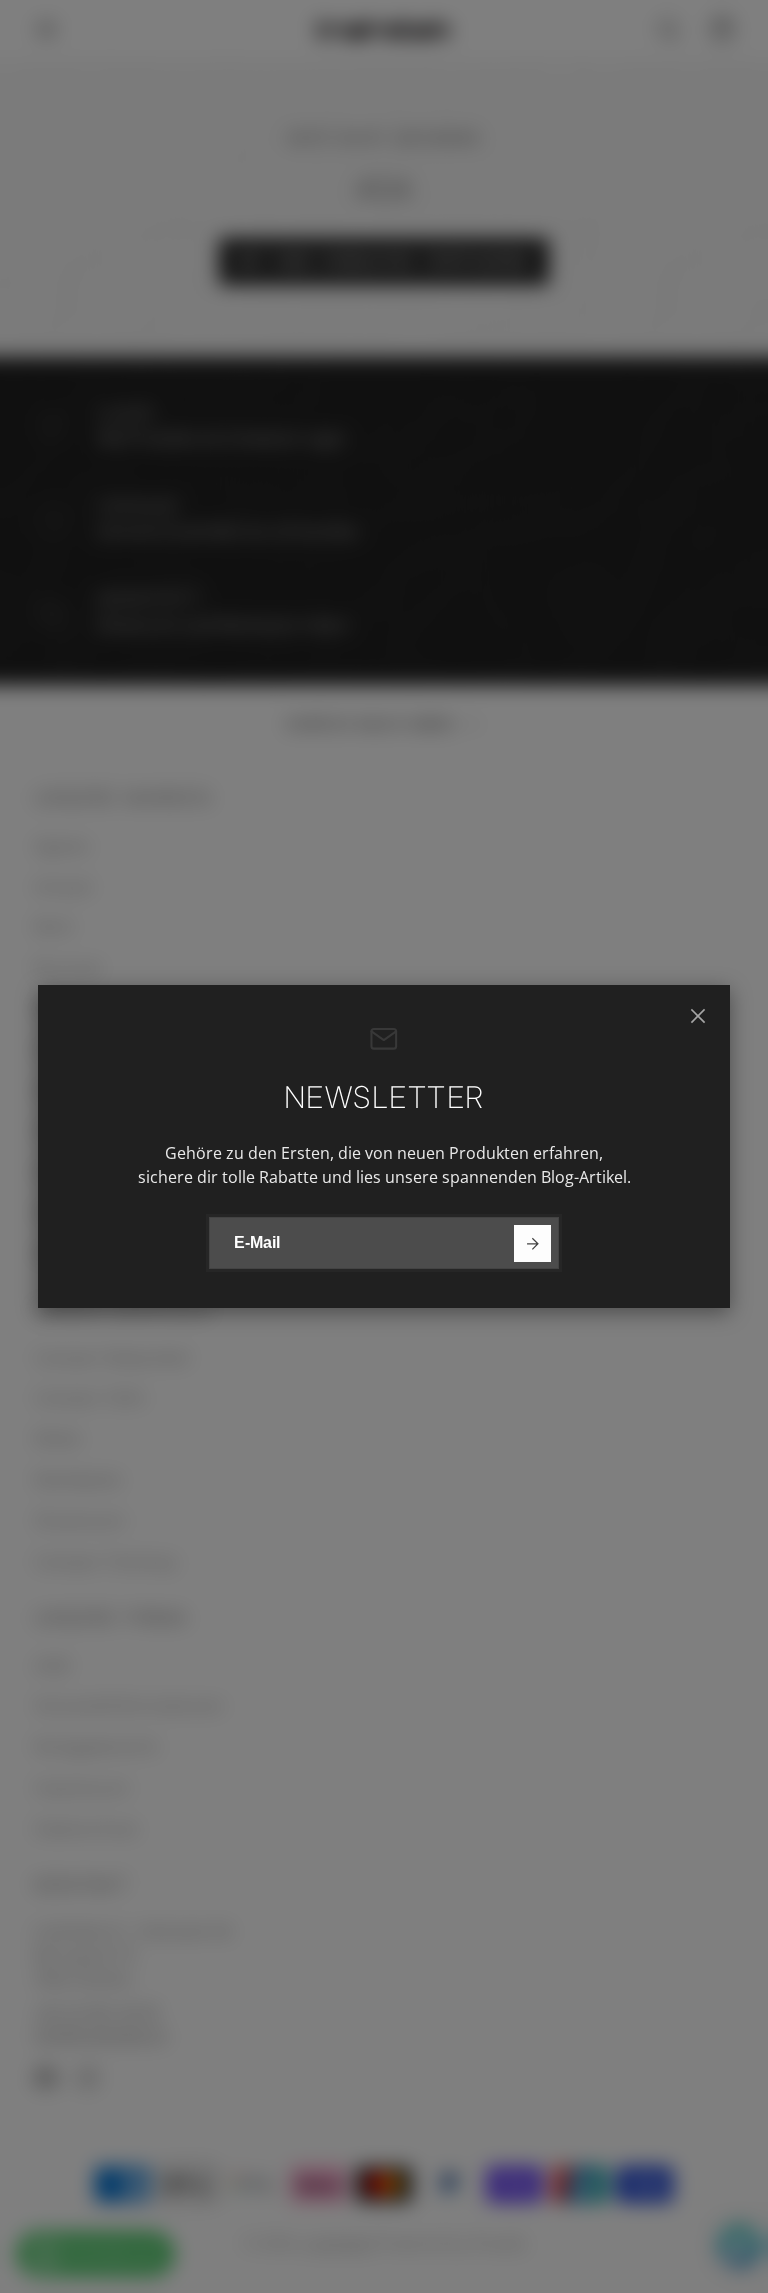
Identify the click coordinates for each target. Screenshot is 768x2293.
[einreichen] (532, 1243)
